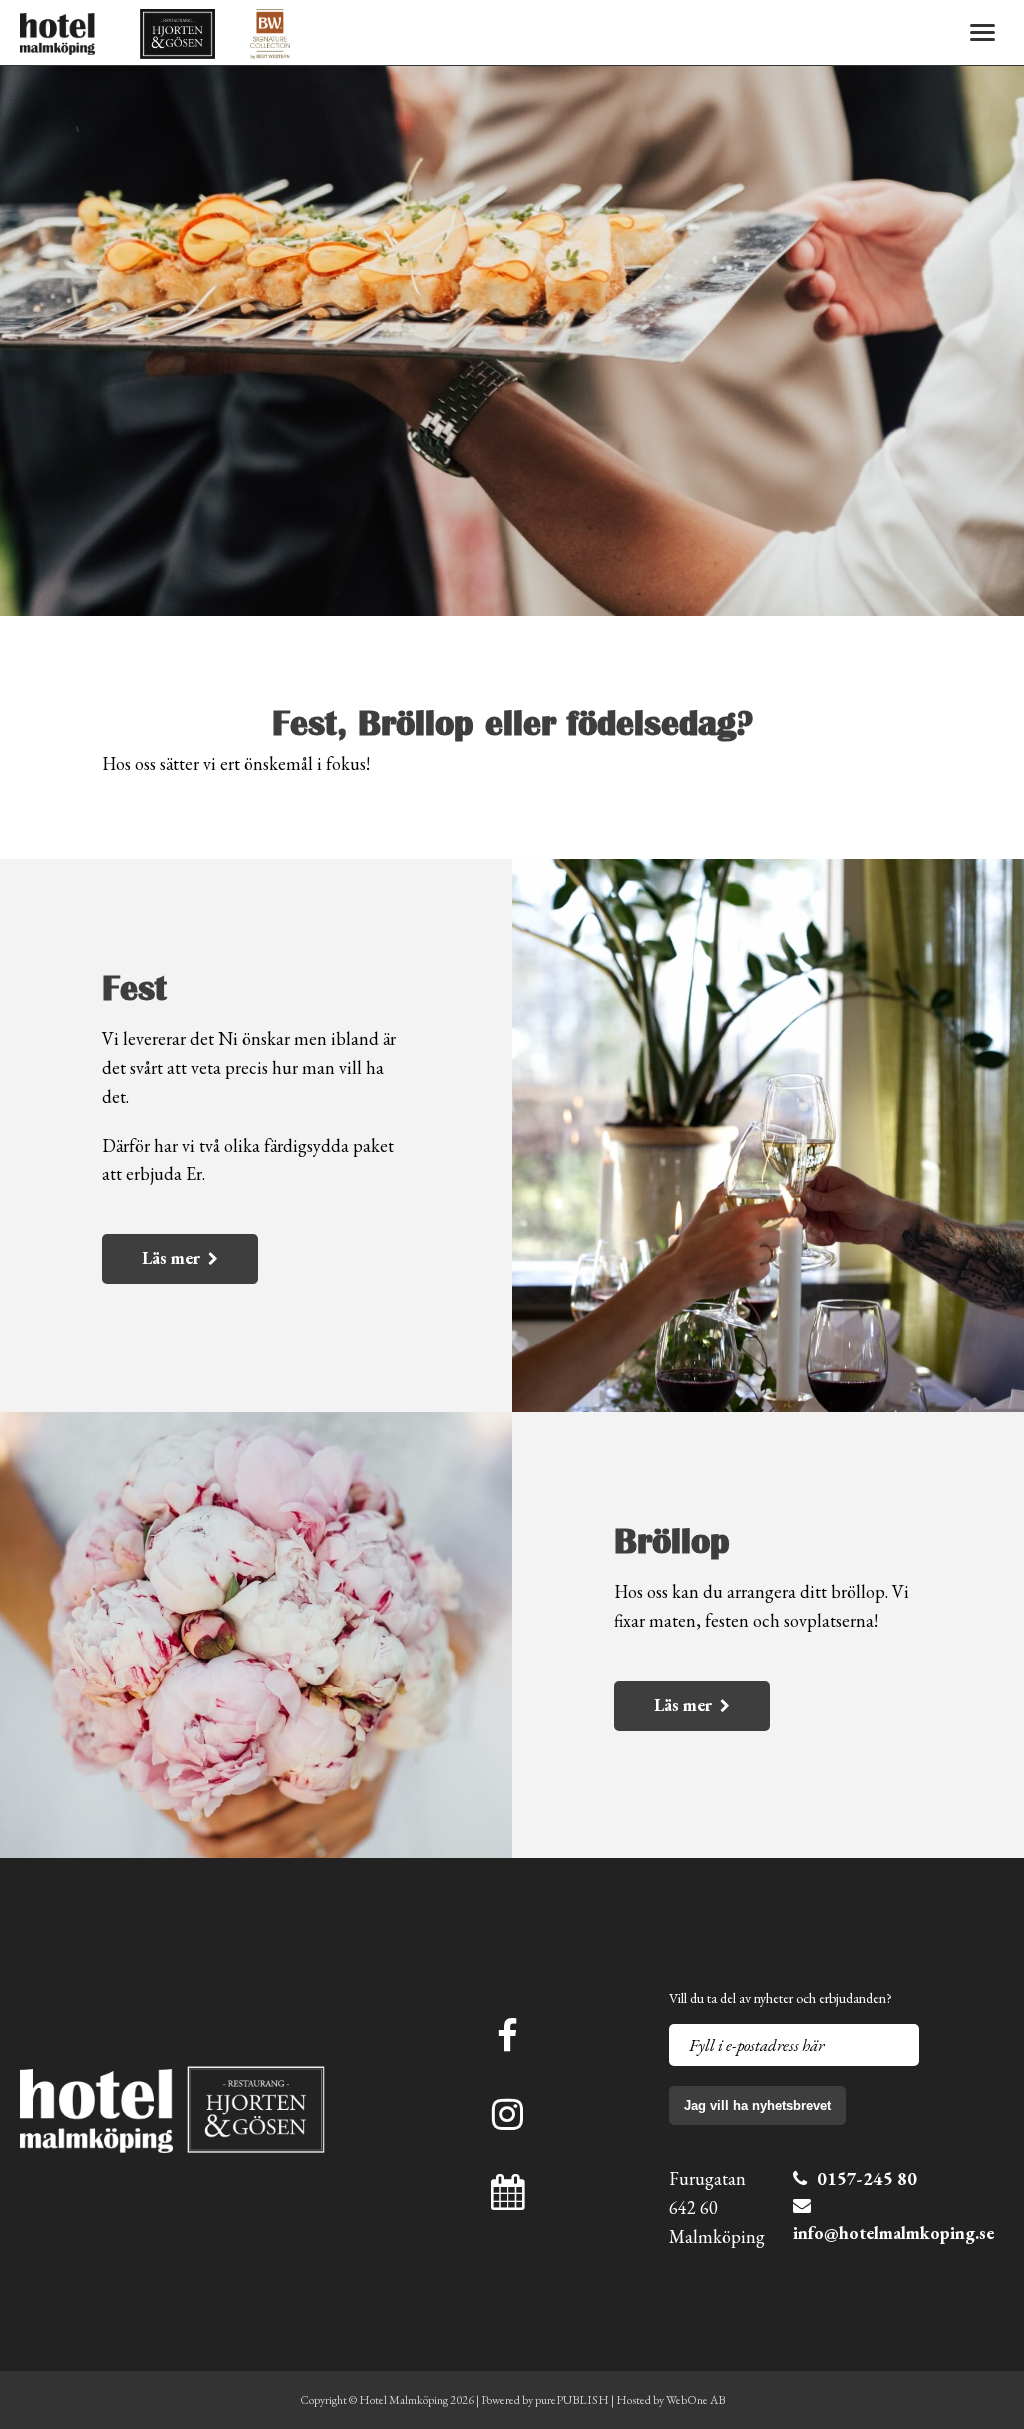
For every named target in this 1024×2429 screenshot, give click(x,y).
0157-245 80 (867, 2178)
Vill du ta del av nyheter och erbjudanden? (780, 1998)
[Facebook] (507, 2037)
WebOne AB (695, 2400)
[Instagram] (507, 2115)
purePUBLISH (572, 2400)
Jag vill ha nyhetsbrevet (757, 2105)
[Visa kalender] (507, 2193)
